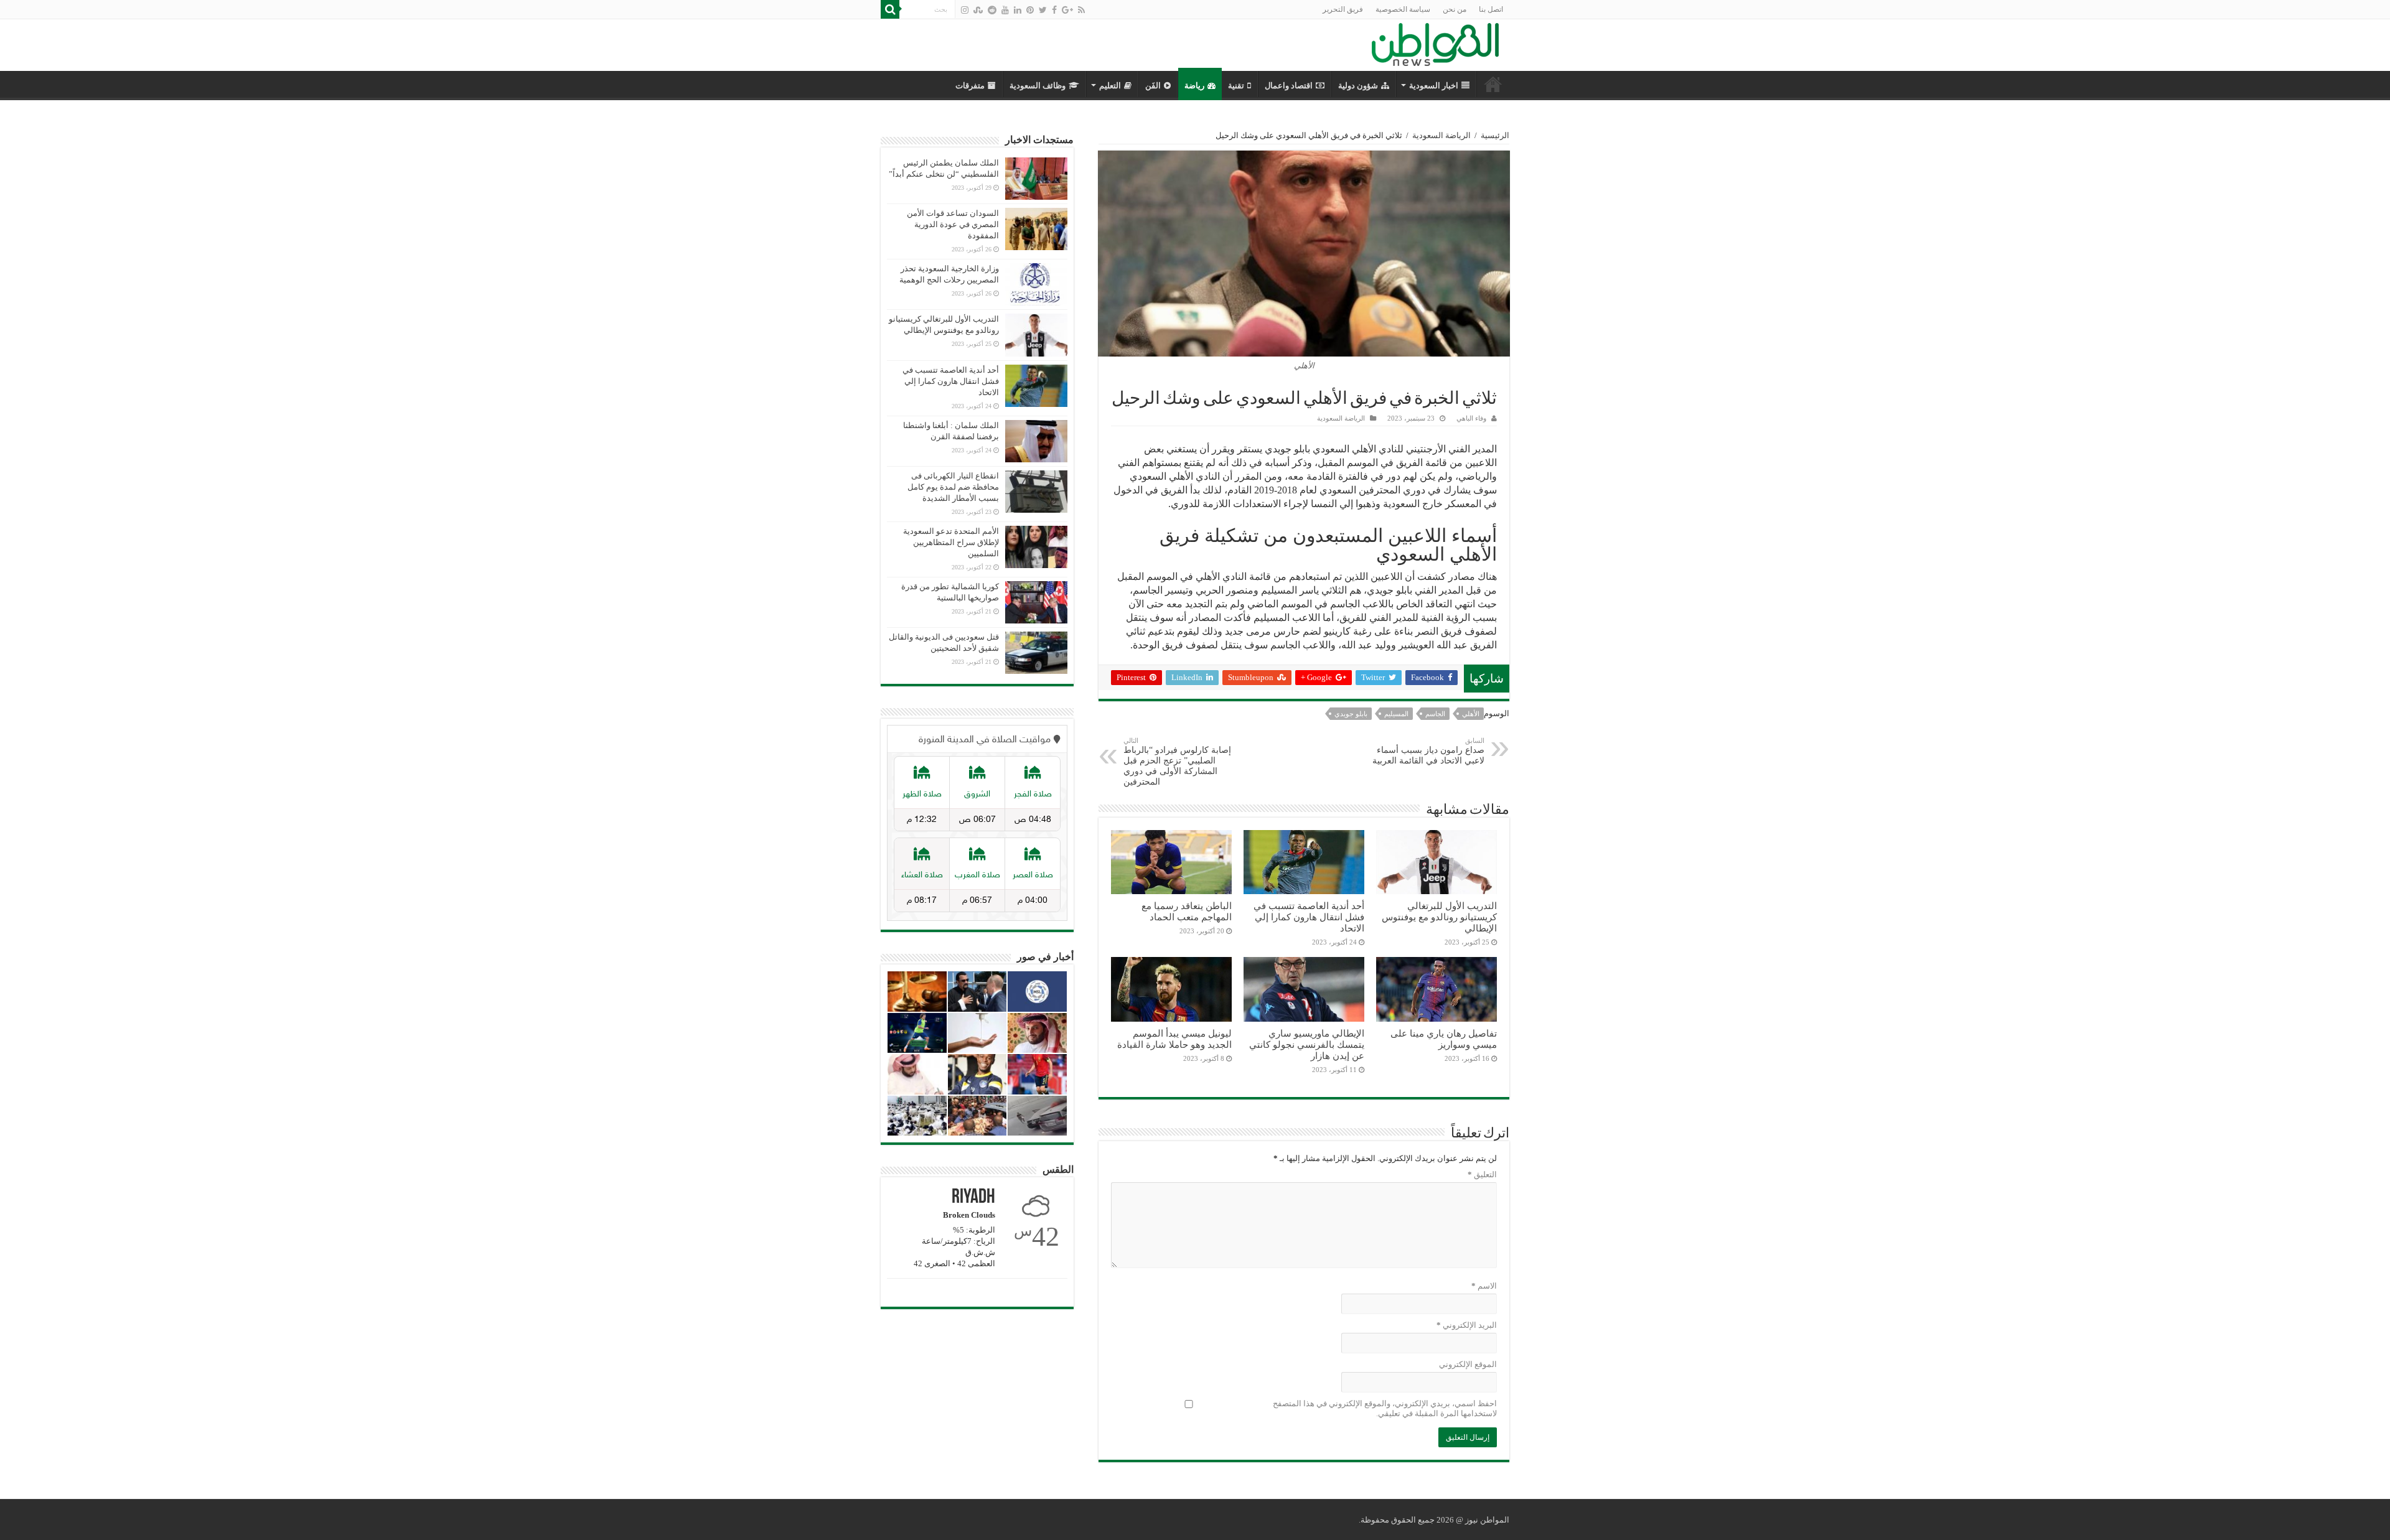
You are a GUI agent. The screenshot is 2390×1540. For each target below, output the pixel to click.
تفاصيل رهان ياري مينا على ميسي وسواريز (1444, 1039)
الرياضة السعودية (1441, 135)
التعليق (1482, 1174)
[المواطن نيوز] (1435, 42)
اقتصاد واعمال (1289, 86)
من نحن (1455, 9)
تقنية (1236, 86)
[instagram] (965, 10)
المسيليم (1396, 714)
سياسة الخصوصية (1403, 9)
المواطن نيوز (1487, 1520)
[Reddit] (992, 10)
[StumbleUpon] (978, 10)
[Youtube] (1005, 10)
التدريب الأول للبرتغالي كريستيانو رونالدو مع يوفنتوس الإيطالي (1439, 917)
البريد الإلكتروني (1467, 1325)
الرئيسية (1495, 135)
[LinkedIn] (1018, 10)
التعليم (1110, 86)
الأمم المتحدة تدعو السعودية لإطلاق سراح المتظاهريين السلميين (951, 542)
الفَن (1153, 86)
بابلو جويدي (1351, 714)
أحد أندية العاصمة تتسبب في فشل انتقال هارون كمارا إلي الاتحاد (1309, 917)
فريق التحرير (1343, 9)
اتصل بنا (1491, 9)
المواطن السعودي (1493, 84)
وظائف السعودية (1038, 86)
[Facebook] (1054, 10)
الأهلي (1471, 714)
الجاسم (1435, 714)
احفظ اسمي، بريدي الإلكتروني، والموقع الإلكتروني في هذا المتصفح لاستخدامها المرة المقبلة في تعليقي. (1385, 1408)
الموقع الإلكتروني (1468, 1364)
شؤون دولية (1358, 86)
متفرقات (970, 86)
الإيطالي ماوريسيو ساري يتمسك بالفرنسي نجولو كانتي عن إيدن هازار (1307, 1044)
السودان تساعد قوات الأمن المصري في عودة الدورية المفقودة (953, 224)
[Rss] (1081, 10)
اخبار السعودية (1434, 86)
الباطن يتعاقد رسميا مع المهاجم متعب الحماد (1187, 911)
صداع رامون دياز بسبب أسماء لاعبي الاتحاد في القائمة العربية (1428, 751)
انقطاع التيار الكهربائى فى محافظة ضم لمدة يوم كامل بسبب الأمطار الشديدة (953, 487)
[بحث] (890, 9)
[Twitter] (1043, 10)
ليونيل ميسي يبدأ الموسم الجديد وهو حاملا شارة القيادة (1174, 1039)
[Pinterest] (1030, 10)
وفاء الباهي (1471, 418)
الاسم (1484, 1286)
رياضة (1194, 86)
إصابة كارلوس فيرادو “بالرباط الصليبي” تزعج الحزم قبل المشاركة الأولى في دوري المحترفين (1177, 762)
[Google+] (1067, 10)
